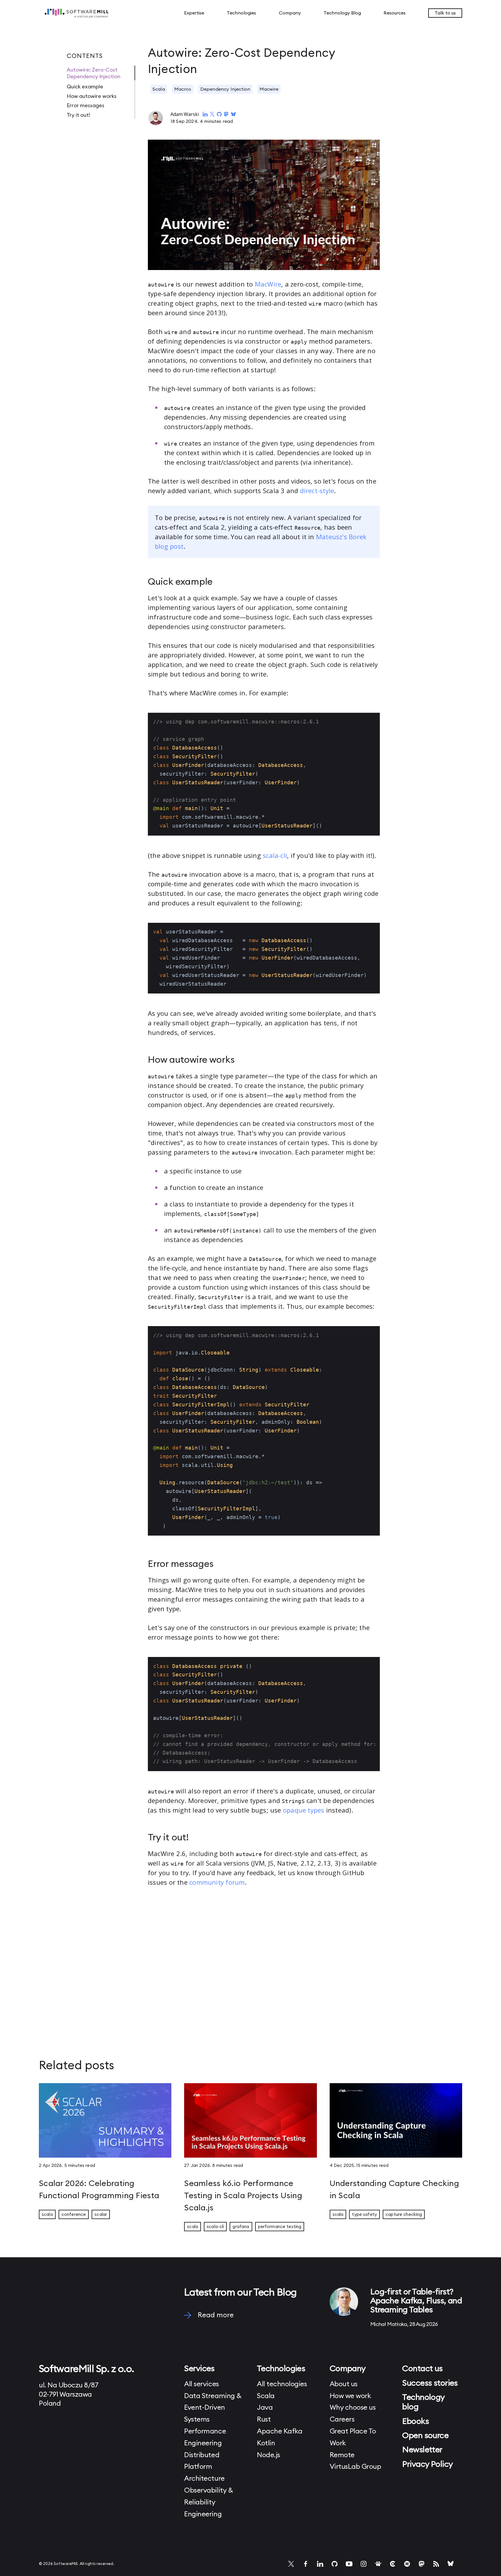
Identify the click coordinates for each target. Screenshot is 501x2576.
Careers (342, 2420)
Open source (425, 2435)
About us (344, 2384)
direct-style (317, 491)
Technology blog (423, 2402)
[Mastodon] (422, 2564)
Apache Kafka (279, 2431)
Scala (159, 89)
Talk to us (445, 13)
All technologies (282, 2384)
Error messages (86, 105)
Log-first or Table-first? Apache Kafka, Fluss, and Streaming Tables (416, 2301)
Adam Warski (185, 114)
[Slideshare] (378, 2564)
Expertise (194, 13)
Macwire (269, 89)
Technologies (241, 13)
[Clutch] (393, 2564)
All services (201, 2384)
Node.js (268, 2455)
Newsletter (422, 2450)
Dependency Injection (225, 89)
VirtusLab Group (355, 2467)
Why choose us (353, 2408)
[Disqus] (264, 1959)
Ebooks (415, 2421)
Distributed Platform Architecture (204, 2467)
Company (290, 13)
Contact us (422, 2369)
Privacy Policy (427, 2464)
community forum (217, 1882)
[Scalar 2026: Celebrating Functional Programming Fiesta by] (105, 2123)
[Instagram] (364, 2564)
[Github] (335, 2564)
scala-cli (275, 855)
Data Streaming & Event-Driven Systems (213, 2408)
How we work (350, 2396)
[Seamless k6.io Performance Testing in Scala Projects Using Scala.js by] (250, 2123)
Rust (264, 2420)
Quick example (85, 87)
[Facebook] (306, 2564)
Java (265, 2408)
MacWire (268, 284)
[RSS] (436, 2564)
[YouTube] (349, 2564)
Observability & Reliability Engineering (208, 2502)
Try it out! (78, 115)
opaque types (304, 1810)
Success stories (430, 2383)
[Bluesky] (451, 2564)
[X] (291, 2564)
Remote (342, 2455)
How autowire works (92, 96)
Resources (395, 13)
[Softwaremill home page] (87, 13)
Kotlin (266, 2443)
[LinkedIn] (320, 2564)
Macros (183, 89)
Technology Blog (342, 13)
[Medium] (407, 2564)
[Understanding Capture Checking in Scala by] (396, 2123)
